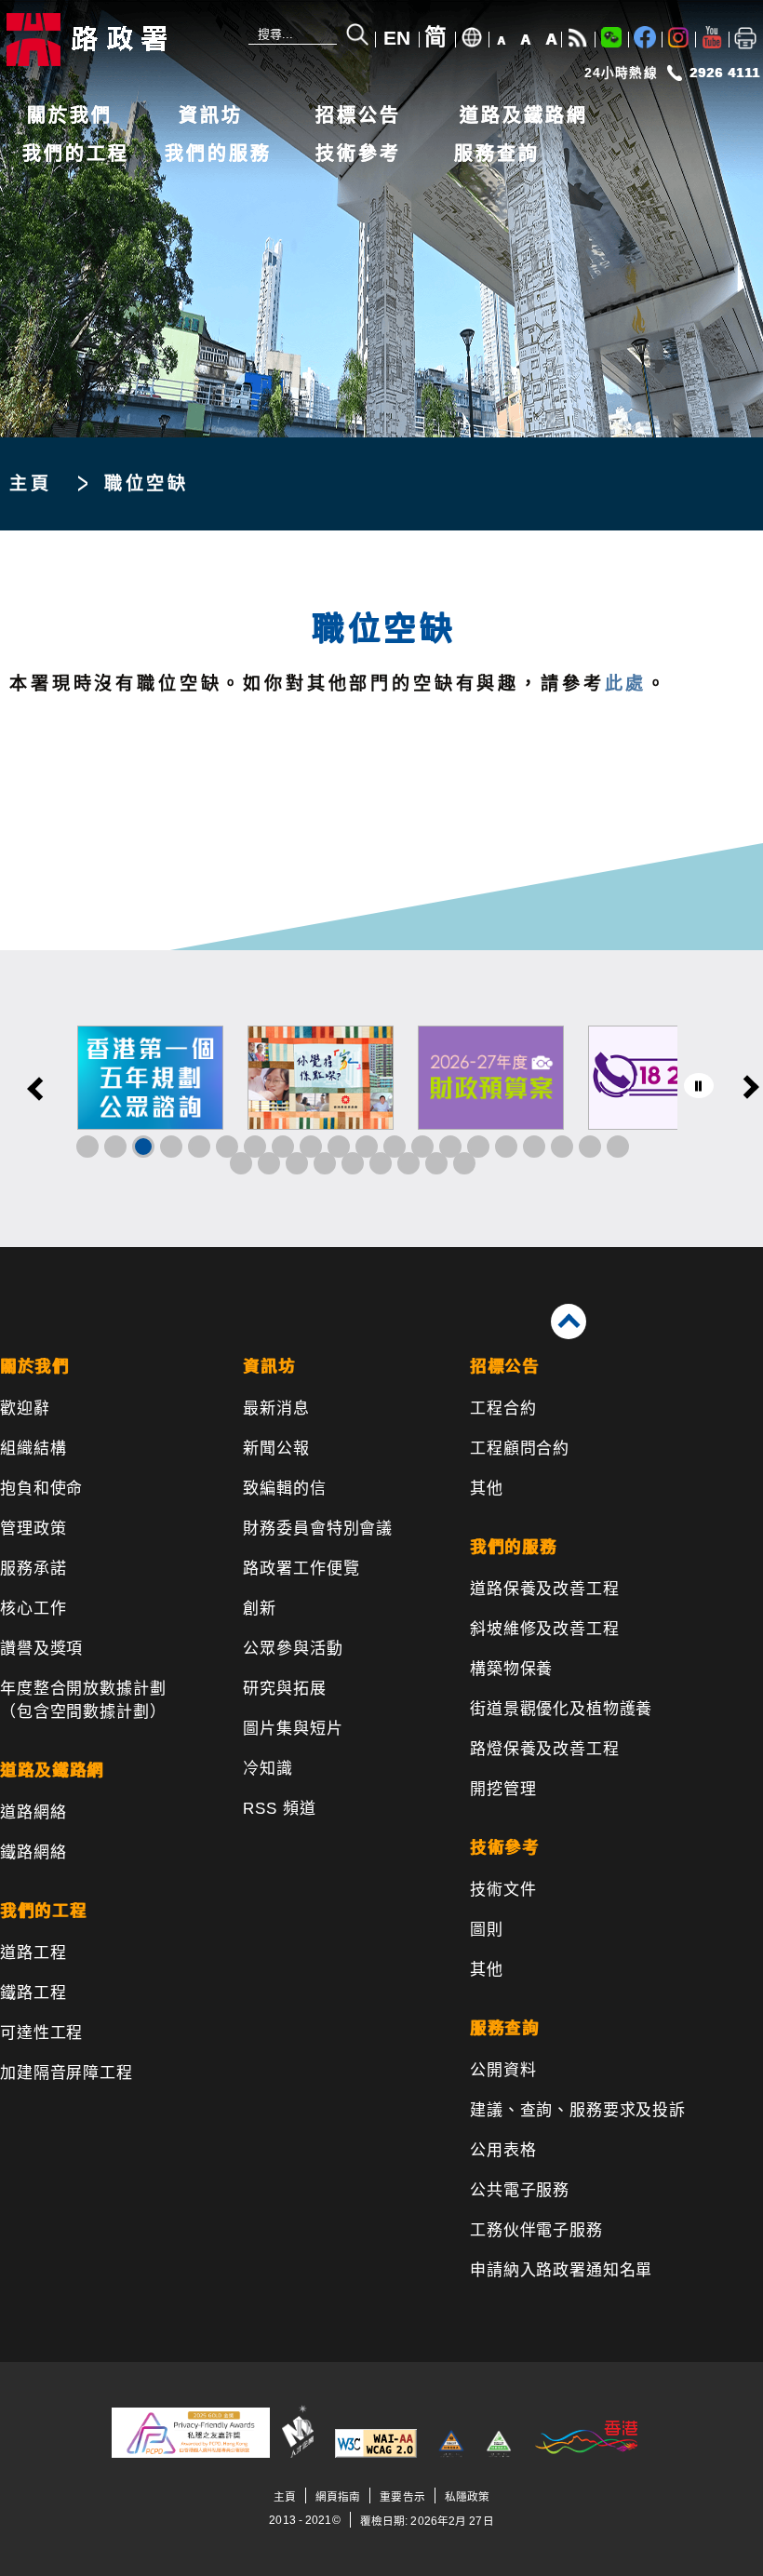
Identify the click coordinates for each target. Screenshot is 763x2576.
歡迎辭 (25, 1409)
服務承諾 (33, 1569)
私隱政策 (467, 2496)
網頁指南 (338, 2496)
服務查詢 (497, 154)
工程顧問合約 (520, 1449)
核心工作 (33, 1609)
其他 (487, 1489)
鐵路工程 (33, 1993)
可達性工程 (41, 2033)
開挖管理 (503, 1789)
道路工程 (33, 1953)
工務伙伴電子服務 (536, 2230)
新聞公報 (276, 1449)
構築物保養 (511, 1669)
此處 (626, 684)
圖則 (487, 1930)
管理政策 (33, 1529)
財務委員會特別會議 (318, 1529)
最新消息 (276, 1409)
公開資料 (503, 2070)
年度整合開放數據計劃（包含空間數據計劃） (83, 1700)
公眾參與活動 (293, 1649)
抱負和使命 (41, 1489)
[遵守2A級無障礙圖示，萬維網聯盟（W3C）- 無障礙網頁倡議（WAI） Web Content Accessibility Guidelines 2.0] (376, 2454)
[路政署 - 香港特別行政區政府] (126, 40)
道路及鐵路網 (524, 115)
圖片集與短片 (293, 1729)
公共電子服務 (520, 2190)
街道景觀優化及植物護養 (561, 1709)
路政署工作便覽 (301, 1569)
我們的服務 (218, 154)
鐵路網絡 (33, 1852)
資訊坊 (211, 115)
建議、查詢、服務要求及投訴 (578, 2110)
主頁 (31, 483)
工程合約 (503, 1409)
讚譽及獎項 (41, 1649)
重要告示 (402, 2496)
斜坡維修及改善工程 (545, 1629)
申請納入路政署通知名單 (561, 2270)
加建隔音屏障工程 (67, 2073)
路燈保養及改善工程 (545, 1749)
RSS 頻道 (279, 1809)
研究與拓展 (284, 1689)
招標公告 (358, 115)
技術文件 (503, 1890)
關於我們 (70, 115)
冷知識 (268, 1769)
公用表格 (503, 2150)
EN (397, 38)
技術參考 (358, 154)
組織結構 (33, 1449)
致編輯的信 (284, 1489)
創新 (260, 1609)
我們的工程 (76, 154)
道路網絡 (33, 1812)
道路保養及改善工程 (545, 1589)
